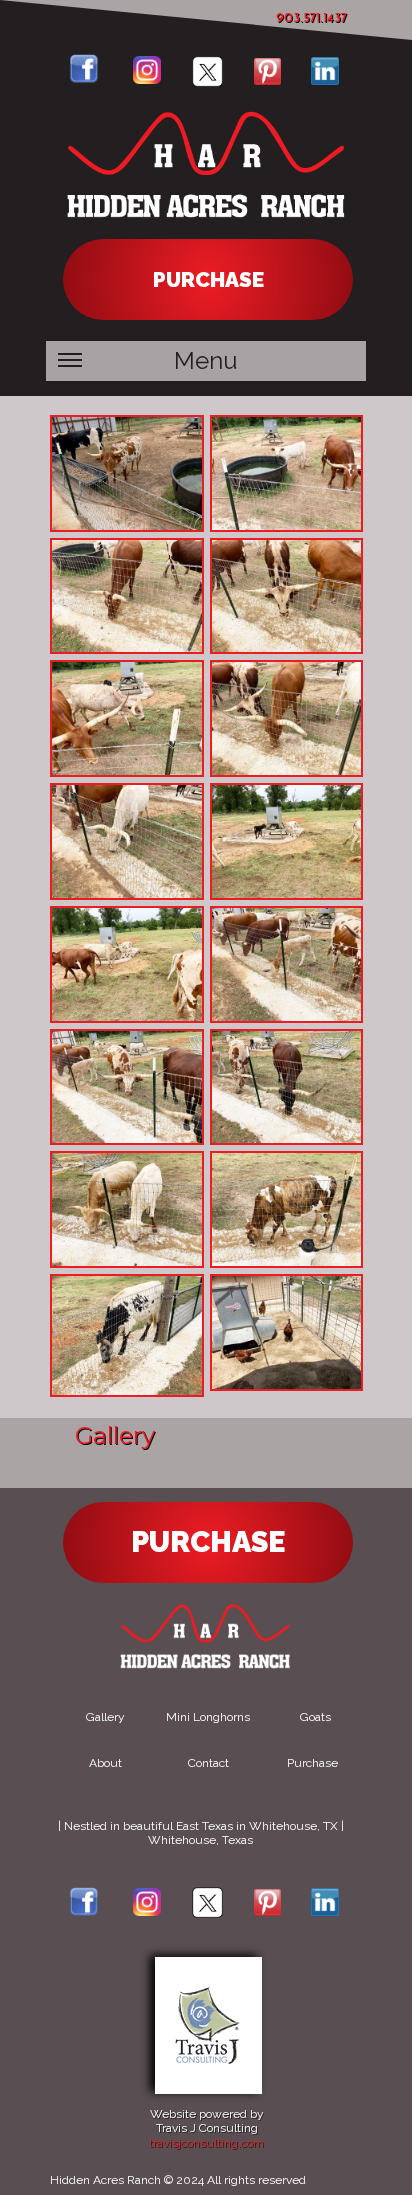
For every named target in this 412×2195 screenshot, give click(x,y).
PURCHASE (208, 279)
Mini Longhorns (208, 1717)
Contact (208, 1763)
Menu (206, 360)
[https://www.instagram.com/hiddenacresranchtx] (147, 79)
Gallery (105, 1717)
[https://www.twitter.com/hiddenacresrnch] (207, 82)
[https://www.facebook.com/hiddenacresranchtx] (84, 79)
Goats (315, 1717)
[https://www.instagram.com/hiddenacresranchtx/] (147, 1911)
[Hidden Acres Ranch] (208, 227)
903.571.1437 (311, 18)
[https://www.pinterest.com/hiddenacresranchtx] (267, 80)
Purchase (312, 1763)
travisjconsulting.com (206, 2143)
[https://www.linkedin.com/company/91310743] (325, 80)
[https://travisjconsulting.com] (208, 2089)
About (105, 1763)
